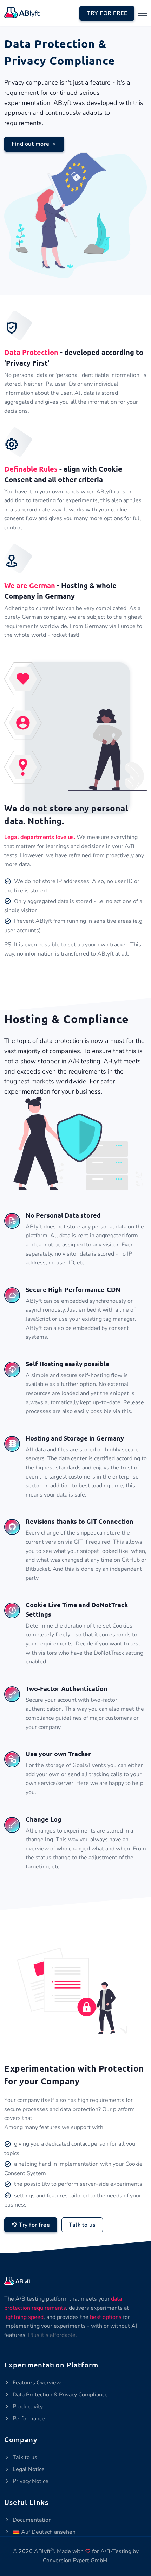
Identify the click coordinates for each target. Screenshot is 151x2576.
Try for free (34, 2225)
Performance (28, 2419)
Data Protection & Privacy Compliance (60, 2395)
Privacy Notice (30, 2481)
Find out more (31, 144)
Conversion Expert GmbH (75, 2561)
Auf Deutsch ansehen (48, 2532)
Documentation (31, 2520)
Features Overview (36, 2383)
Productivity (27, 2407)
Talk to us (82, 2225)
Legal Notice (28, 2469)
